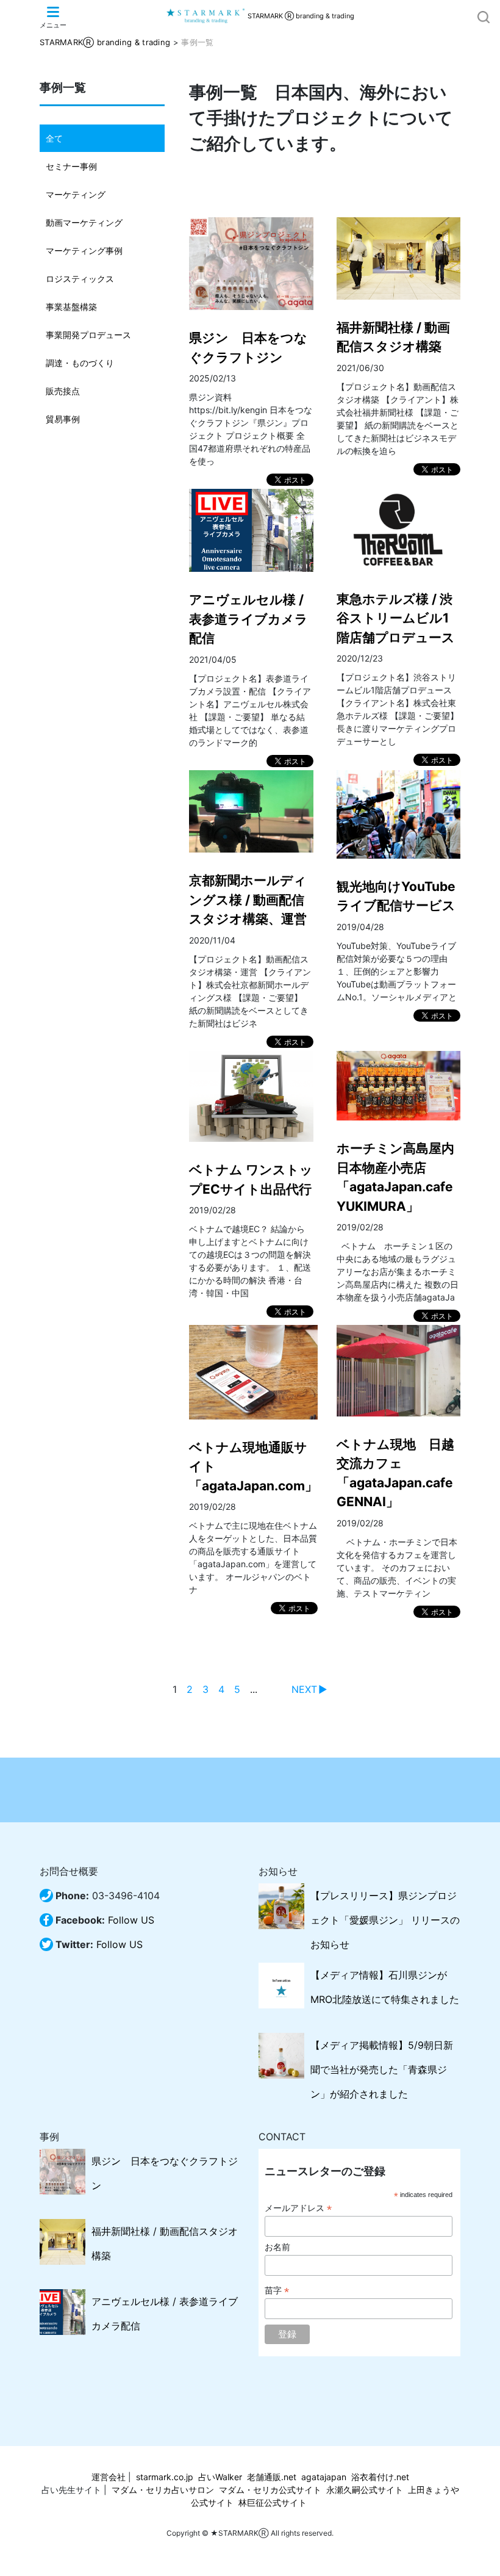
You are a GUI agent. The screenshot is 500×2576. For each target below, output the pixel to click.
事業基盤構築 (71, 307)
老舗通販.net (272, 2477)
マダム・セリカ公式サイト (270, 2490)
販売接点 (63, 391)
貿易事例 (63, 419)
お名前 (277, 2247)
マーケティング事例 (84, 251)
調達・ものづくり (80, 363)
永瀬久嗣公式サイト (365, 2490)
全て (54, 138)
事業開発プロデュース (88, 335)
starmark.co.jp (165, 2477)
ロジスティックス (80, 279)
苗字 (277, 2291)
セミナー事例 (71, 166)
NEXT (304, 1689)
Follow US (131, 1920)
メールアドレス (298, 2208)
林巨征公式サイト (273, 2502)
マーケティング (76, 194)
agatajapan (324, 2477)
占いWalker (220, 2477)
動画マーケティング (84, 222)
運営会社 (109, 2477)
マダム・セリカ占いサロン (163, 2490)
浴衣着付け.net (380, 2477)
